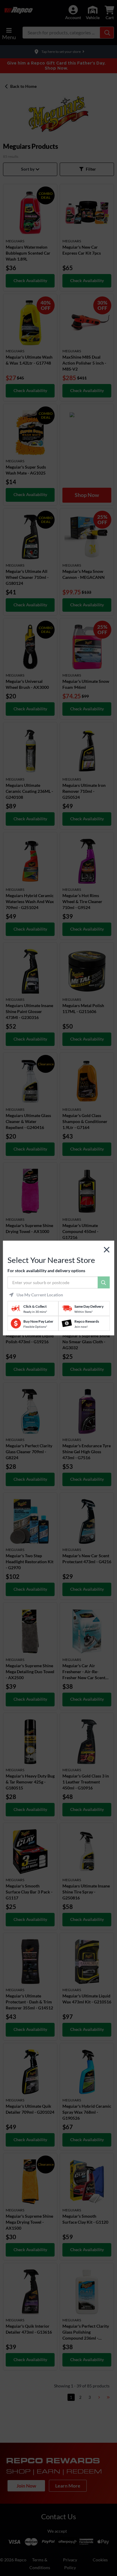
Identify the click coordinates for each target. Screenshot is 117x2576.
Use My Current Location (40, 1295)
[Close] (107, 1250)
